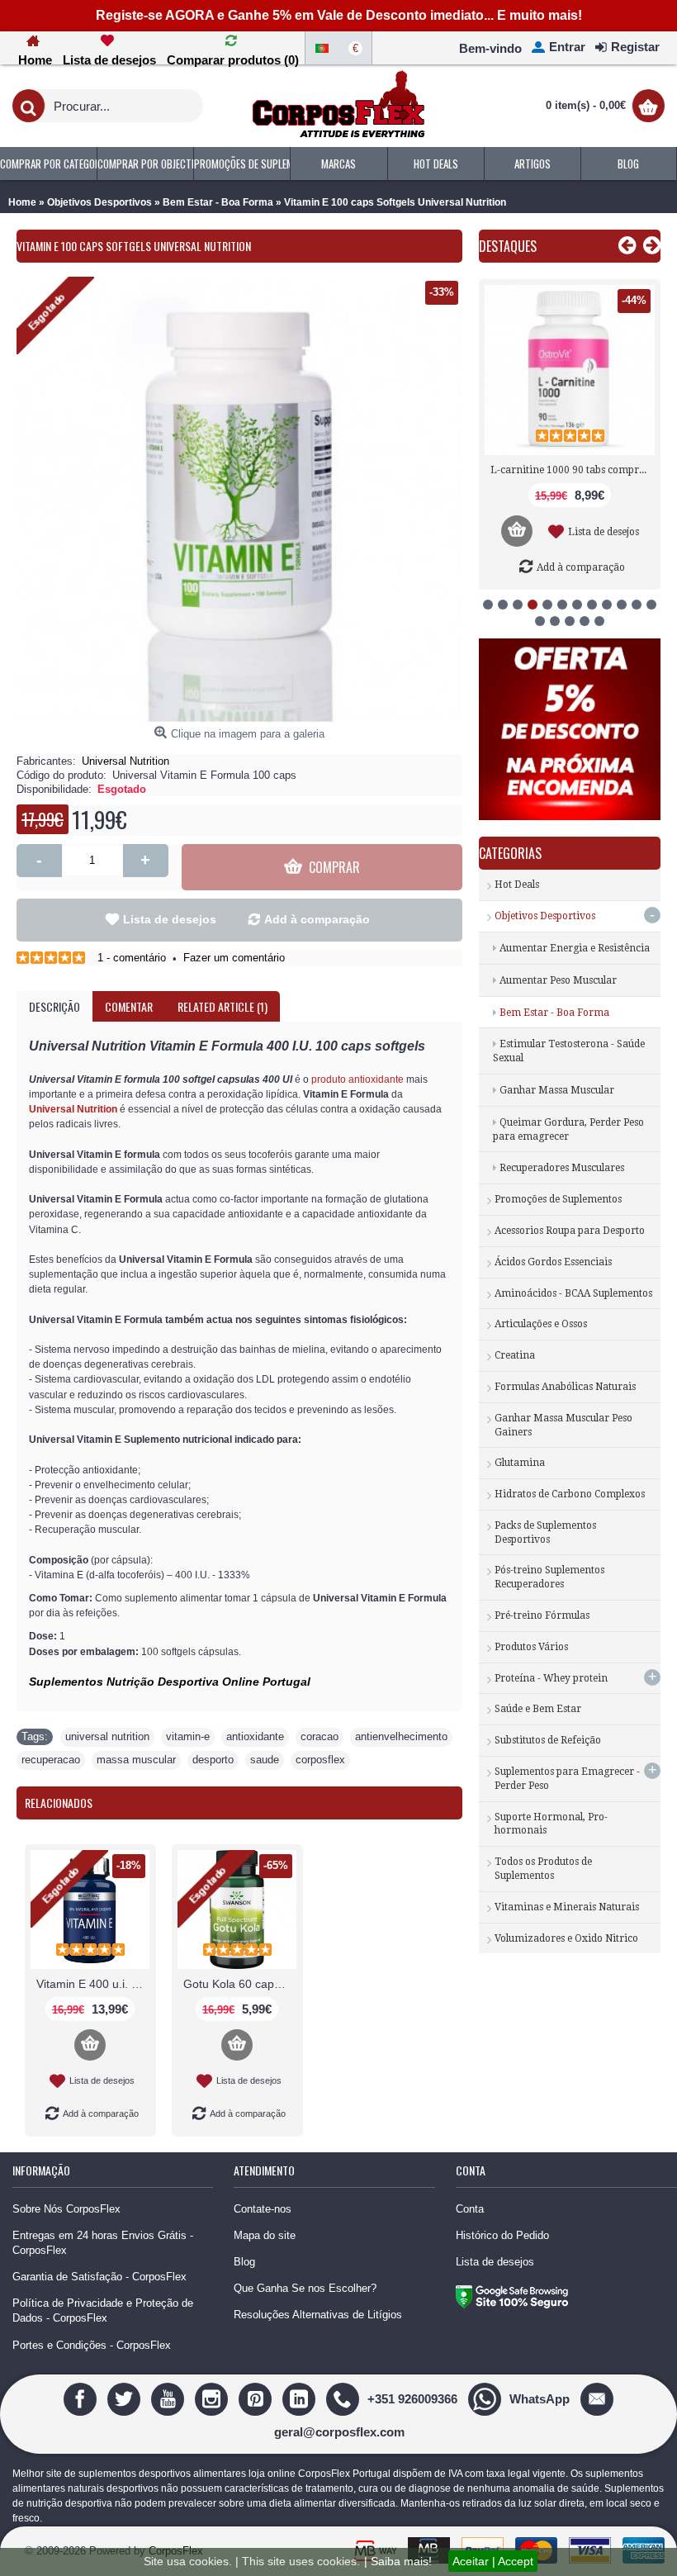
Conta (470, 2209)
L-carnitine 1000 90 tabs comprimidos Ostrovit (573, 470)
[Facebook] (82, 2398)
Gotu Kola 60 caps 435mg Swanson (240, 1984)
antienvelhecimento (401, 1736)
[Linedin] (301, 2398)
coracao (320, 1736)
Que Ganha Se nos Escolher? (305, 2288)
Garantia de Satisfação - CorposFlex (99, 2277)
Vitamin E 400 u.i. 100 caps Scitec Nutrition (93, 1984)
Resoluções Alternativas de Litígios (318, 2315)
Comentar (129, 1006)
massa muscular (136, 1760)
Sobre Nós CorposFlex (66, 2209)
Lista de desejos (170, 919)
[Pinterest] (257, 2398)
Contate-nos (263, 2209)
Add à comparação (317, 919)
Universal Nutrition (125, 761)
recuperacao (51, 1760)
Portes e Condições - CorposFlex (92, 2345)
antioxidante (255, 1736)
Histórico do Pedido (502, 2235)
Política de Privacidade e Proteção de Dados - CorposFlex (103, 2310)
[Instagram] (213, 2398)
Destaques (508, 246)
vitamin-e (188, 1736)
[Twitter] (126, 2398)
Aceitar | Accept (493, 2561)
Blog (244, 2262)
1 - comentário (132, 958)
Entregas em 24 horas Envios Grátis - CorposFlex (103, 2243)
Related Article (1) (223, 1006)
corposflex (320, 1760)
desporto (213, 1760)
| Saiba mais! (398, 2561)
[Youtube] (170, 2398)
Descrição (54, 1006)
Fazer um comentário (234, 958)
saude (265, 1760)
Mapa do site (265, 2235)
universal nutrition (107, 1736)
